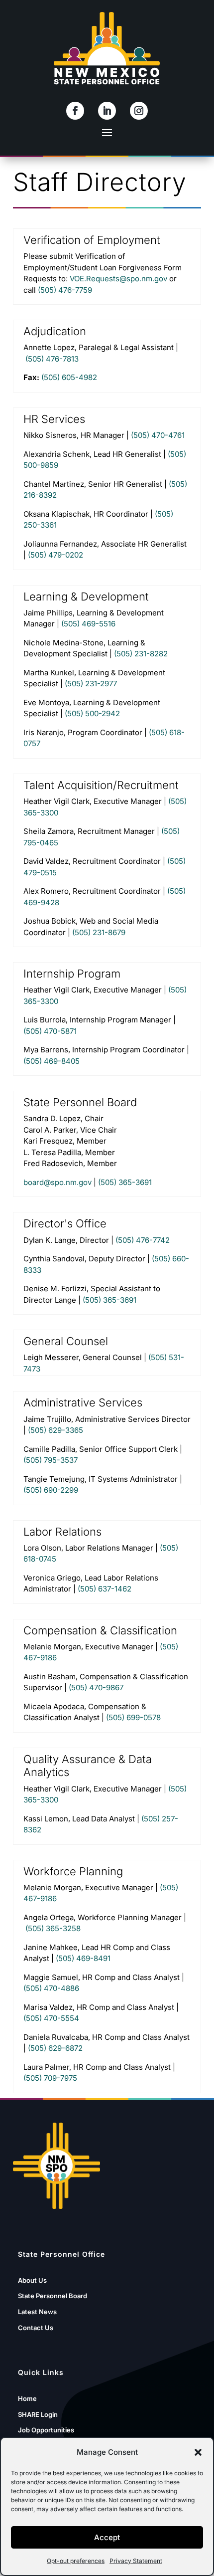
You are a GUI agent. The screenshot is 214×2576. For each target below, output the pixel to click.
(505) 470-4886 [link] (51, 1988)
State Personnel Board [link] (53, 2296)
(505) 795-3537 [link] (51, 1460)
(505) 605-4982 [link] (69, 377)
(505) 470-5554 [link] (51, 2018)
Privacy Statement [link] (136, 2561)
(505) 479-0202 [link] (55, 555)
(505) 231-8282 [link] (141, 654)
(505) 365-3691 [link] (125, 1182)
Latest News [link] (37, 2312)
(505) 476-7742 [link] (143, 1240)
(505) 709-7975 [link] (50, 2078)
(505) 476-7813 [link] (52, 359)
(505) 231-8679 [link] (99, 932)
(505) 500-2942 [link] (92, 713)
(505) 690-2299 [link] (51, 1490)
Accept (107, 2537)
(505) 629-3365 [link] (55, 1430)
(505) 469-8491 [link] (83, 1958)
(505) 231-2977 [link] (91, 684)
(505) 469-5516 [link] (88, 624)
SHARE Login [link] (38, 2414)
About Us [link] (32, 2280)
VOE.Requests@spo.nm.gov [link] (118, 279)
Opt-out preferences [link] (76, 2561)
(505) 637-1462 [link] (105, 1589)
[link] (75, 111)
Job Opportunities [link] (46, 2430)
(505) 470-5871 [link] (50, 1031)
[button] (198, 2452)
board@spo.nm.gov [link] (57, 1182)
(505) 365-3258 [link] (53, 1928)
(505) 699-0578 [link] (133, 1717)
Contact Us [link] (36, 2328)
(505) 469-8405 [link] (52, 1061)
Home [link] (27, 2398)
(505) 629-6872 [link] (55, 2048)
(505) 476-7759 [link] (65, 290)
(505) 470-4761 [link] (158, 435)
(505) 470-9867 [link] (96, 1687)
